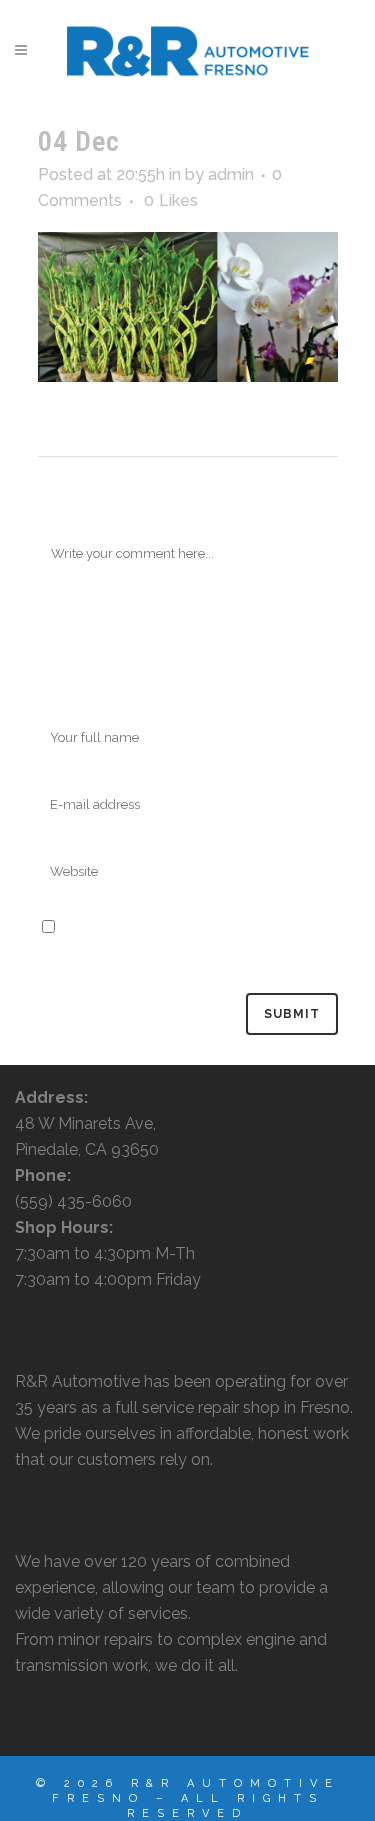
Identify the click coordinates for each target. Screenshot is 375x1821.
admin (231, 174)
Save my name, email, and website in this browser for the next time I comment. (185, 953)
